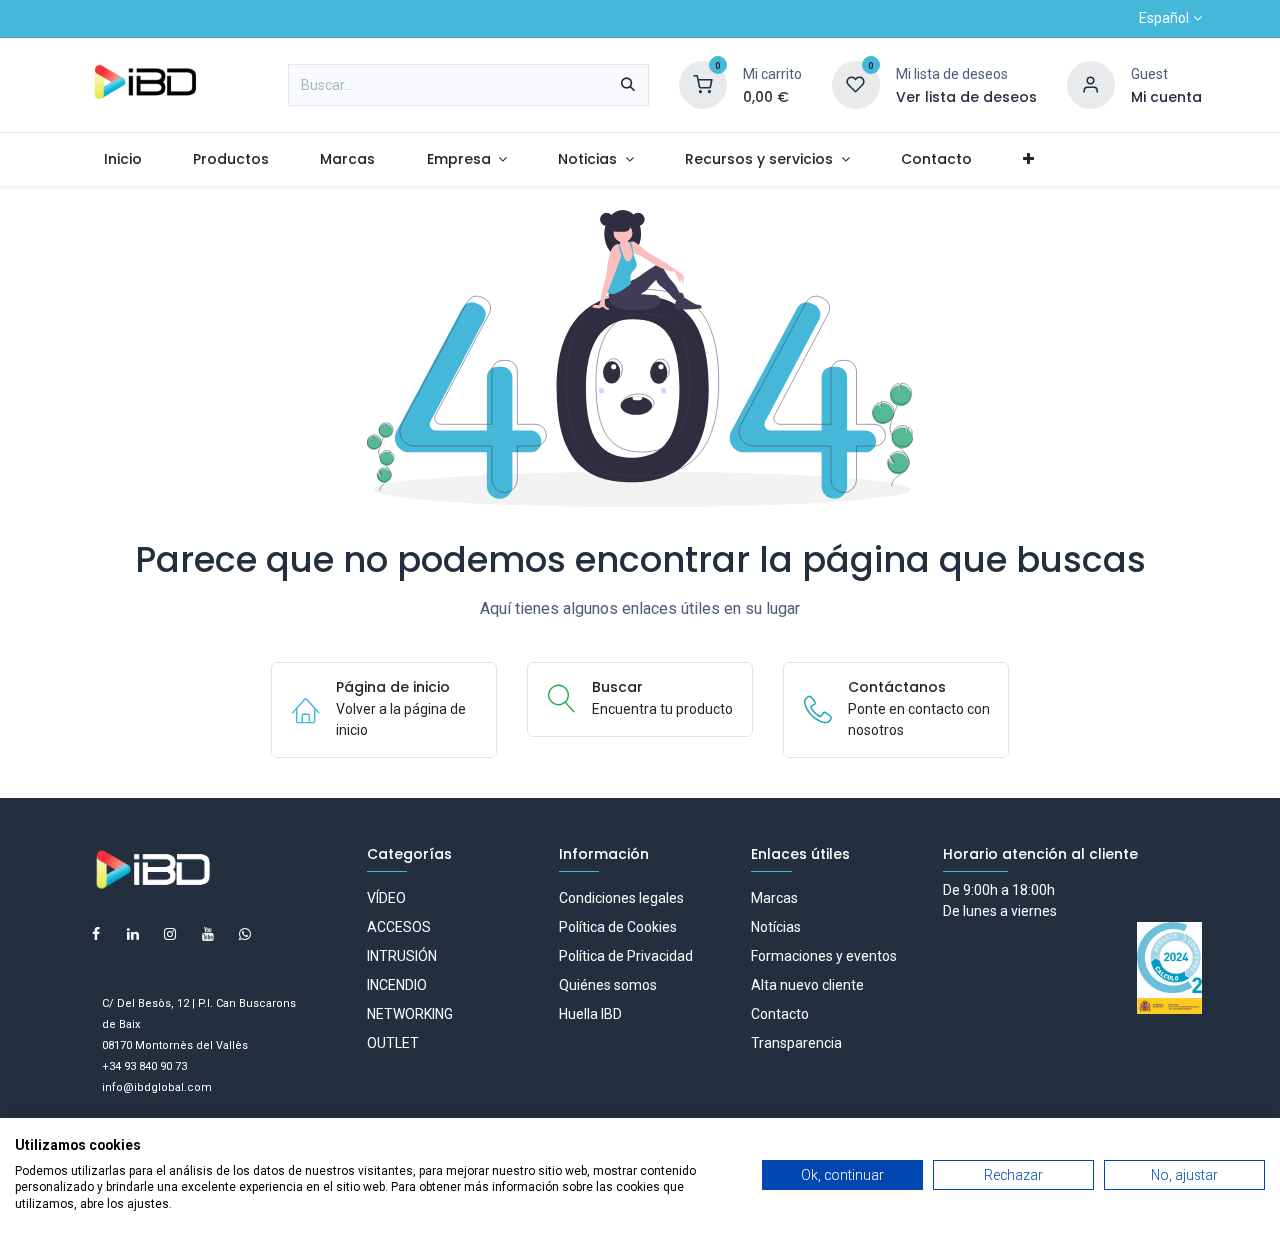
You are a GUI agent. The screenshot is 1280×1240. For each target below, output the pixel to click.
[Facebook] (96, 934)
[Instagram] (170, 934)
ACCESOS (399, 927)
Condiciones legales (621, 898)
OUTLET (393, 1043)
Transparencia (796, 1043)
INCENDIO (397, 985)
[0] (703, 84)
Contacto (780, 1014)
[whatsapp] (245, 934)
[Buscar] (628, 85)
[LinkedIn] (133, 934)
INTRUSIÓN (402, 956)
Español (1164, 18)
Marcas (774, 898)
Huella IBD (590, 1014)
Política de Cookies (618, 927)
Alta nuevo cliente (807, 985)
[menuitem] (122, 159)
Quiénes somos (608, 985)
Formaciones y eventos (824, 956)
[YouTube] (208, 934)
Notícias (776, 927)
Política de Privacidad (626, 956)
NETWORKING (410, 1014)
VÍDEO (386, 898)
